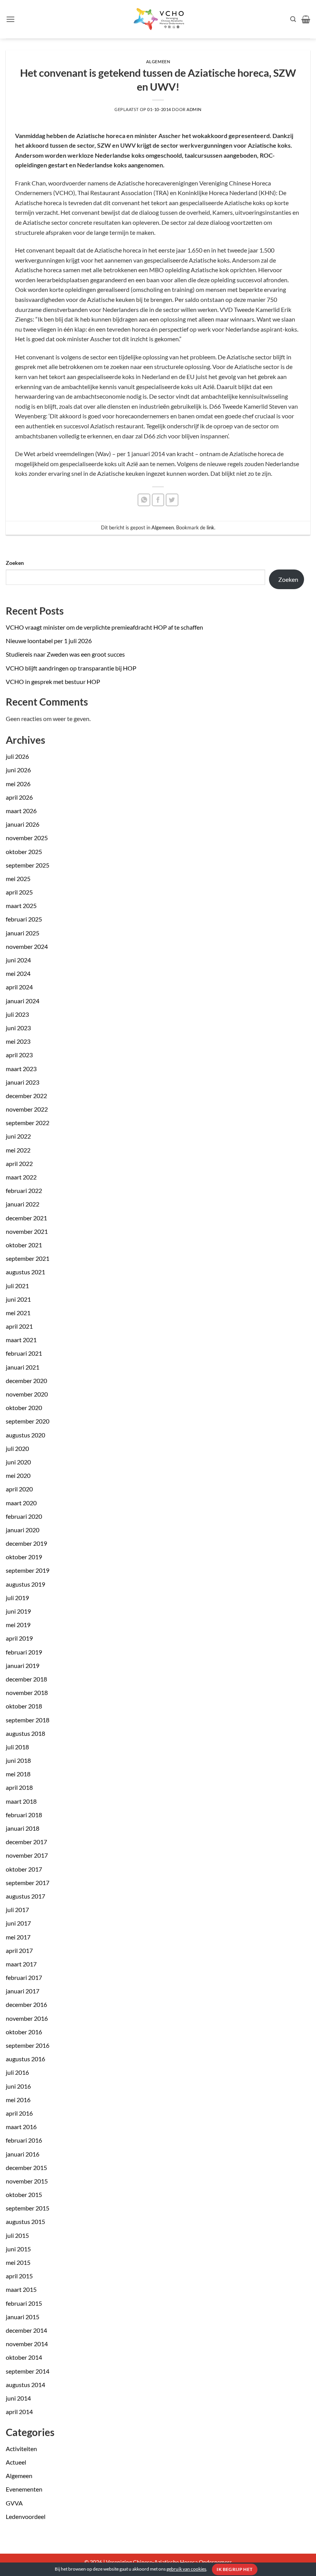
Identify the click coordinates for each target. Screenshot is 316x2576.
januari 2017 (23, 1991)
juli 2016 (17, 2072)
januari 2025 (23, 933)
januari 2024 (23, 1001)
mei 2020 (18, 1475)
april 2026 (19, 797)
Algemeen (19, 2476)
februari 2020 (24, 1516)
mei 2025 (18, 879)
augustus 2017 (25, 1896)
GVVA (14, 2503)
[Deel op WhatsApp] (144, 500)
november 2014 (27, 2344)
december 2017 (26, 1842)
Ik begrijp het (234, 2569)
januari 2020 (23, 1530)
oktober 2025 (24, 852)
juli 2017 (17, 1910)
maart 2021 (21, 1340)
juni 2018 (18, 1760)
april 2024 (19, 987)
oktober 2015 (24, 2194)
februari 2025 (24, 919)
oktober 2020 (24, 1408)
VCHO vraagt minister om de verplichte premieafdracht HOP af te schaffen (104, 627)
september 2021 (28, 1258)
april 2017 (19, 1950)
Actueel (16, 2462)
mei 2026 (18, 784)
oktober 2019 (24, 1557)
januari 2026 (23, 824)
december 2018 (26, 1679)
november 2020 (27, 1394)
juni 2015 (18, 2249)
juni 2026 (18, 770)
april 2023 (19, 1055)
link (210, 527)
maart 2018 (21, 1801)
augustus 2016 (25, 2059)
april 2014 (19, 2412)
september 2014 (28, 2371)
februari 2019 (24, 1652)
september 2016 (28, 2045)
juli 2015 (17, 2235)
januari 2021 (23, 1367)
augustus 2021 (25, 1272)
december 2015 (26, 2167)
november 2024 (27, 946)
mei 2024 (18, 973)
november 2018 (27, 1692)
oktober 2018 (24, 1706)
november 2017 (27, 1855)
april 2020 (19, 1489)
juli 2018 (17, 1747)
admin (194, 109)
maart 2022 (21, 1177)
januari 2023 (23, 1082)
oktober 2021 (24, 1245)
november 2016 (27, 2018)
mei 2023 (18, 1041)
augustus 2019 (25, 1584)
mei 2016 (18, 2100)
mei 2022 (18, 1150)
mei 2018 (18, 1774)
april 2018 (19, 1787)
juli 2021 (17, 1286)
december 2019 (26, 1543)
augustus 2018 (25, 1733)
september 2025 (28, 865)
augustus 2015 (25, 2221)
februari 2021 (24, 1353)
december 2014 (26, 2330)
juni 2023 (18, 1028)
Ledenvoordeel (26, 2516)
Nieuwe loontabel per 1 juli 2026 (49, 641)
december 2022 (26, 1096)
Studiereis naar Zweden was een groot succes (65, 654)
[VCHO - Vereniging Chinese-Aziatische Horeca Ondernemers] (158, 19)
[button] (10, 19)
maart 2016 (21, 2127)
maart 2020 (21, 1503)
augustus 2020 (25, 1435)
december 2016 (26, 2004)
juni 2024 (18, 960)
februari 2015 (24, 2303)
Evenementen (24, 2489)
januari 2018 (23, 1828)
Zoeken (15, 563)
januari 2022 (23, 1204)
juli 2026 (17, 756)
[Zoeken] (293, 19)
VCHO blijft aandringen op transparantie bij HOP (71, 668)
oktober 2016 (24, 2032)
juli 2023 (17, 1014)
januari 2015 (23, 2317)
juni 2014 (18, 2398)
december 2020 (26, 1381)
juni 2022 (18, 1136)
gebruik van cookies (186, 2569)
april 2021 (19, 1326)
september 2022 (28, 1123)
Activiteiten (21, 2449)
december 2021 (26, 1218)
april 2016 (19, 2113)
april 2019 (19, 1638)
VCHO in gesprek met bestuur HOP (53, 681)
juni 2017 (18, 1923)
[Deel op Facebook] (158, 500)
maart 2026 (21, 811)
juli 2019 (17, 1598)
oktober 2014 (24, 2357)
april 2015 (19, 2276)
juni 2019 (18, 1611)
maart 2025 (21, 906)
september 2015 (28, 2208)
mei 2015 (18, 2262)
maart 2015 (21, 2289)
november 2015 (27, 2181)
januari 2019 (23, 1665)
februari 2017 (24, 1977)
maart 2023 (21, 1069)
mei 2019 (18, 1625)
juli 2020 (17, 1448)
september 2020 (28, 1421)
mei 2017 (18, 1937)
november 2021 (27, 1231)
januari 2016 (23, 2154)
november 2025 (27, 838)
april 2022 (19, 1163)
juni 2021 (18, 1299)
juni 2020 (18, 1462)
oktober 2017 (24, 1869)
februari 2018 (24, 1815)
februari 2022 (24, 1190)
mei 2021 (18, 1313)
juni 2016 (18, 2086)
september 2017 (28, 1883)
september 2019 (28, 1570)
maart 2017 (21, 1964)
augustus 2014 (25, 2385)
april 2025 (19, 892)
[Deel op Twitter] (172, 500)
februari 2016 (24, 2140)
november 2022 (27, 1109)
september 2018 (28, 1720)
